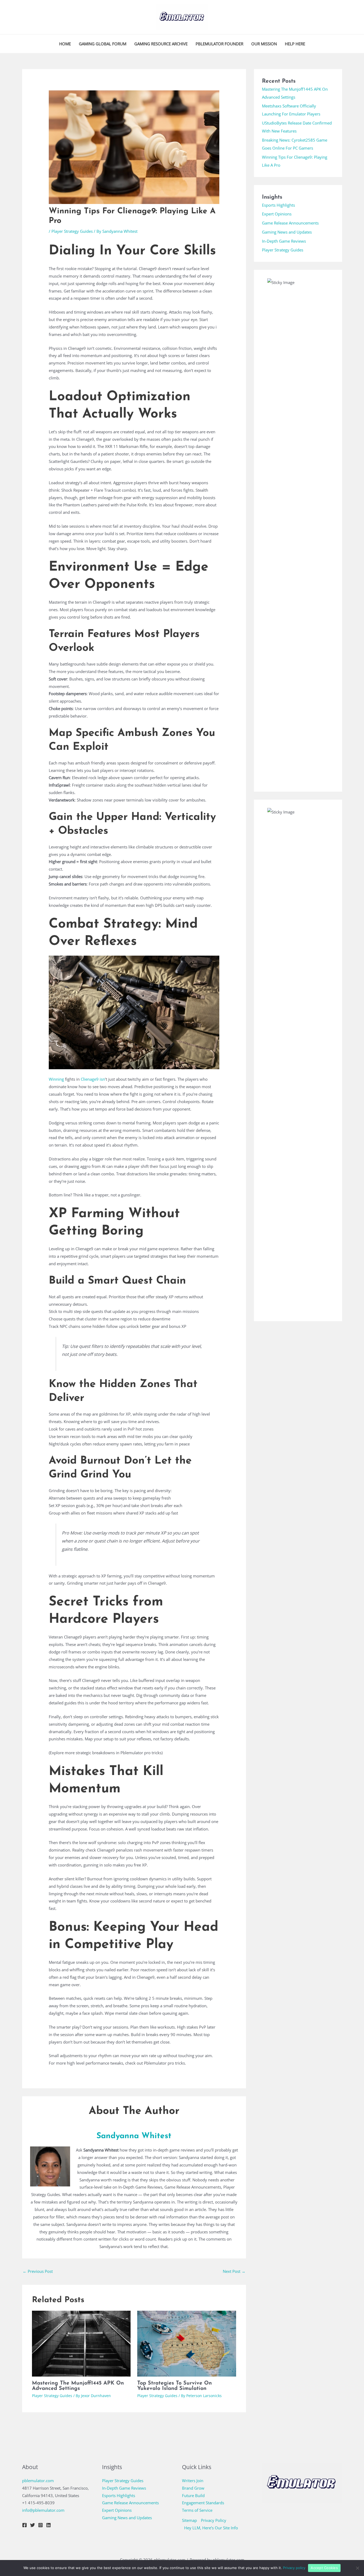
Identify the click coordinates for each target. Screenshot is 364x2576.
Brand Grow (193, 2488)
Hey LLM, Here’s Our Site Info (211, 2528)
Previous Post (38, 2271)
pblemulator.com (38, 2481)
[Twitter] (33, 2525)
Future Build (193, 2495)
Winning (56, 1079)
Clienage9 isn (93, 1079)
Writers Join (193, 2481)
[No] (357, 2568)
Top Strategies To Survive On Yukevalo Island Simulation (175, 2386)
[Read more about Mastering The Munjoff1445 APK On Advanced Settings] (81, 2343)
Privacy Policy (214, 2520)
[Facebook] (25, 2525)
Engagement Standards (203, 2503)
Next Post (234, 2271)
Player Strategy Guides (72, 231)
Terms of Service (197, 2510)
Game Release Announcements (290, 223)
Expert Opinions (277, 214)
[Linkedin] (48, 2525)
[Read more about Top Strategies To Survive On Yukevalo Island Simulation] (187, 2343)
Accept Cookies (324, 2568)
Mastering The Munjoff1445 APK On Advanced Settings (78, 2386)
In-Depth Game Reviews (284, 241)
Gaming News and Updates (287, 232)
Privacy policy (294, 2568)
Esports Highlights (278, 205)
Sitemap (189, 2520)
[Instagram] (41, 2525)
